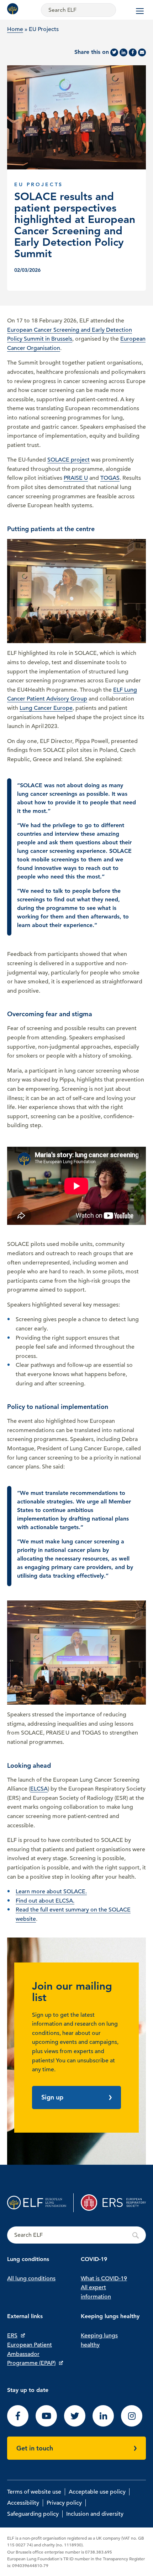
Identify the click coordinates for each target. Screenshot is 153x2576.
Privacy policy (64, 2503)
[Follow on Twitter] (75, 2425)
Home (15, 29)
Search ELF (76, 2235)
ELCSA (39, 1789)
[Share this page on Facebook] (133, 52)
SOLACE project (68, 460)
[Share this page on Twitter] (114, 52)
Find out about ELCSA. (45, 1901)
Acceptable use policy (97, 2492)
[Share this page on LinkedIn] (123, 52)
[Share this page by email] (142, 52)
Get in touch (35, 2448)
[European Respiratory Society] (113, 2203)
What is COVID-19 (104, 2279)
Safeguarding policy (33, 2514)
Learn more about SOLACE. (51, 1892)
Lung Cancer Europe (46, 708)
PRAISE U (76, 478)
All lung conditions (31, 2279)
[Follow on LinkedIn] (103, 2425)
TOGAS (110, 478)
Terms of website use (34, 2492)
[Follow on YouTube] (46, 2425)
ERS (12, 2336)
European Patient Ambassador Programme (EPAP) (31, 2354)
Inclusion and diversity (95, 2514)
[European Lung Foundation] (14, 9)
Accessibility (23, 2503)
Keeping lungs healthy (99, 2340)
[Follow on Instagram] (132, 2425)
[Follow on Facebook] (18, 2425)
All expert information (96, 2292)
